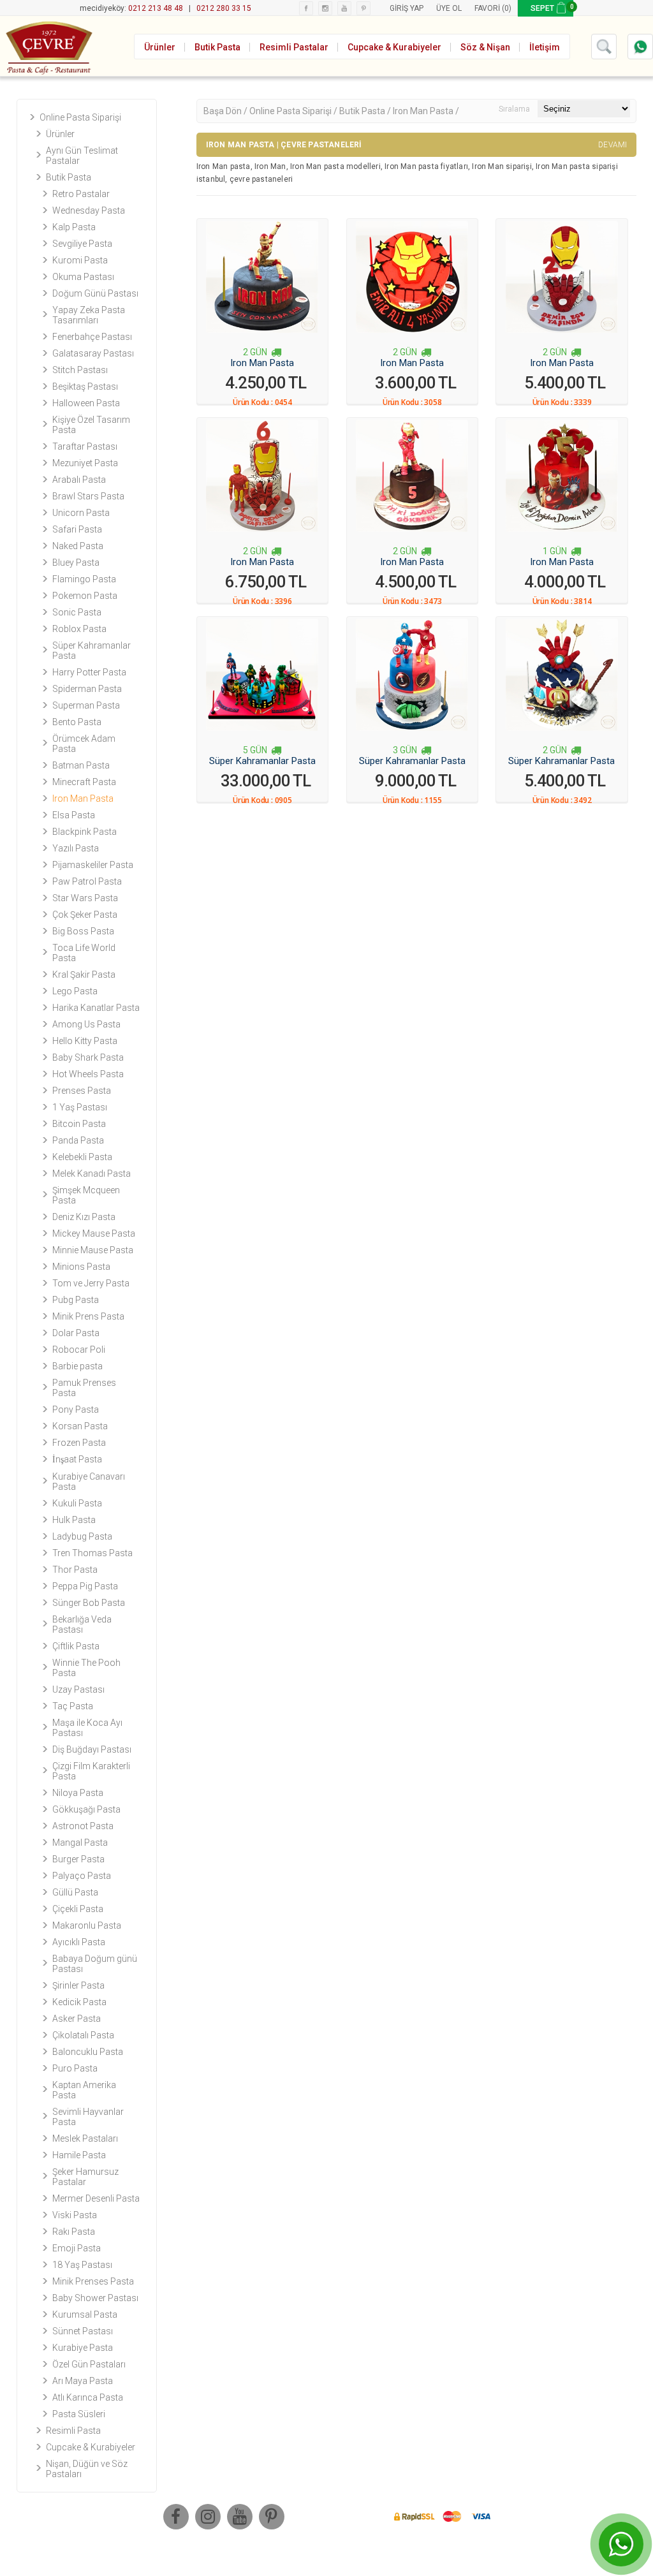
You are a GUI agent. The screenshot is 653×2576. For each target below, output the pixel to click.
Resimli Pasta (73, 2431)
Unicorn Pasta (81, 513)
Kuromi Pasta (80, 260)
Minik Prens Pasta (88, 1316)
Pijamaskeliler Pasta (93, 865)
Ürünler (60, 134)
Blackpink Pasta (84, 832)
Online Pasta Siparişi (80, 117)
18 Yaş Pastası (82, 2265)
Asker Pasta (77, 2019)
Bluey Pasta (76, 563)
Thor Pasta (75, 1570)
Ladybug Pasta (82, 1536)
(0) (507, 8)
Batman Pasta (81, 765)
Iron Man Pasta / (426, 111)
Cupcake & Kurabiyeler (91, 2447)
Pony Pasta (76, 1409)
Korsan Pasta (80, 1426)
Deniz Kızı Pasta (84, 1217)
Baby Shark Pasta (88, 1057)
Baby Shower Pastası (95, 2298)
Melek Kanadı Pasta (92, 1174)
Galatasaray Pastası (93, 353)
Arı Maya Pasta (83, 2381)
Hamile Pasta (79, 2155)
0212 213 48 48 (156, 8)
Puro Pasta (75, 2068)
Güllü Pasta (75, 1892)
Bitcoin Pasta (79, 1124)
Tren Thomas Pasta (92, 1553)
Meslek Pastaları (85, 2138)
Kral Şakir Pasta (84, 975)
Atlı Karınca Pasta (88, 2397)
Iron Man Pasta (83, 799)
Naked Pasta (78, 546)
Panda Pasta (78, 1140)
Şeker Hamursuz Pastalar (85, 2177)
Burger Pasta (78, 1859)
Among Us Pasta (86, 1024)
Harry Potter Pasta (89, 672)
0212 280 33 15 (224, 8)
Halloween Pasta (86, 403)
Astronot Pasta (83, 1826)
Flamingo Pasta (84, 579)
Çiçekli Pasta (78, 1909)
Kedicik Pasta (79, 2002)
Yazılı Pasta (76, 848)
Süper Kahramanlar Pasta (262, 761)
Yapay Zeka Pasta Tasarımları (89, 315)
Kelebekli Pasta (82, 1157)
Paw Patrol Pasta (87, 881)
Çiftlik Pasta (76, 1646)
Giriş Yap (407, 8)
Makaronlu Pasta (87, 1925)
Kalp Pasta (74, 227)
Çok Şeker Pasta (85, 915)
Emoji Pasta (77, 2248)
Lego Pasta (75, 991)
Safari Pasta (77, 529)
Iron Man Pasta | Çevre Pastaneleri (417, 145)
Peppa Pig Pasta (85, 1586)
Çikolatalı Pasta (83, 2035)
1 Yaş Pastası (80, 1107)
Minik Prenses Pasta (93, 2281)
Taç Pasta (73, 1706)
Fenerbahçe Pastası (92, 337)
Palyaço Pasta (82, 1876)
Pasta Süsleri (79, 2414)
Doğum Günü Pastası (95, 293)
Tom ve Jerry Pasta (91, 1283)
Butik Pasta (69, 177)
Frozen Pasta (79, 1443)
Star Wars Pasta (85, 898)
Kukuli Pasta (77, 1503)
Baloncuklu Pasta (88, 2052)
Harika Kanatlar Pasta (96, 1008)
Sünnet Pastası (83, 2331)
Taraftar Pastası (85, 446)
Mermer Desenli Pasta (96, 2198)
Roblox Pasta (79, 629)
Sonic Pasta (77, 612)
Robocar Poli (79, 1350)
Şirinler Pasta (78, 1985)
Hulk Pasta (74, 1520)
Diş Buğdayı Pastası (92, 1749)
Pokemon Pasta (85, 596)
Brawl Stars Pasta (88, 496)
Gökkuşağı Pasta (86, 1809)
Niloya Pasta (78, 1793)
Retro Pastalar (81, 194)
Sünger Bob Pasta (89, 1603)
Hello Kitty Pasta (85, 1041)
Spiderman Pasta (87, 689)
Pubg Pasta (76, 1300)
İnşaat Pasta (77, 1459)
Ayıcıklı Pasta (79, 1942)
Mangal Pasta (80, 1843)
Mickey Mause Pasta (94, 1233)
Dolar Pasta (76, 1333)
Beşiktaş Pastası (85, 386)
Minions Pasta (81, 1267)
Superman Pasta (86, 705)
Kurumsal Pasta (85, 2315)
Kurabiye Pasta (83, 2348)
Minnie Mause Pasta (93, 1250)
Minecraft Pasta (84, 782)
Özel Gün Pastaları (89, 2364)
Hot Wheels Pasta (88, 1074)
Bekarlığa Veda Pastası (82, 1624)
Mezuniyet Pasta (85, 463)
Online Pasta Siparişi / (294, 111)
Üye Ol (449, 8)
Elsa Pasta (74, 815)
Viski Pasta (75, 2215)
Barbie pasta (77, 1366)
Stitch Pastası (80, 370)
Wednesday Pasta (89, 210)
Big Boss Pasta (83, 931)
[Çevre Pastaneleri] (48, 46)
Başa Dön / (226, 111)
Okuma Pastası (83, 277)
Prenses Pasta (82, 1091)
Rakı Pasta (74, 2232)
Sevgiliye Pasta (82, 244)
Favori (487, 8)
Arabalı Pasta (79, 480)
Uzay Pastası (78, 1689)
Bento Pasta (77, 722)
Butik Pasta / (366, 111)
